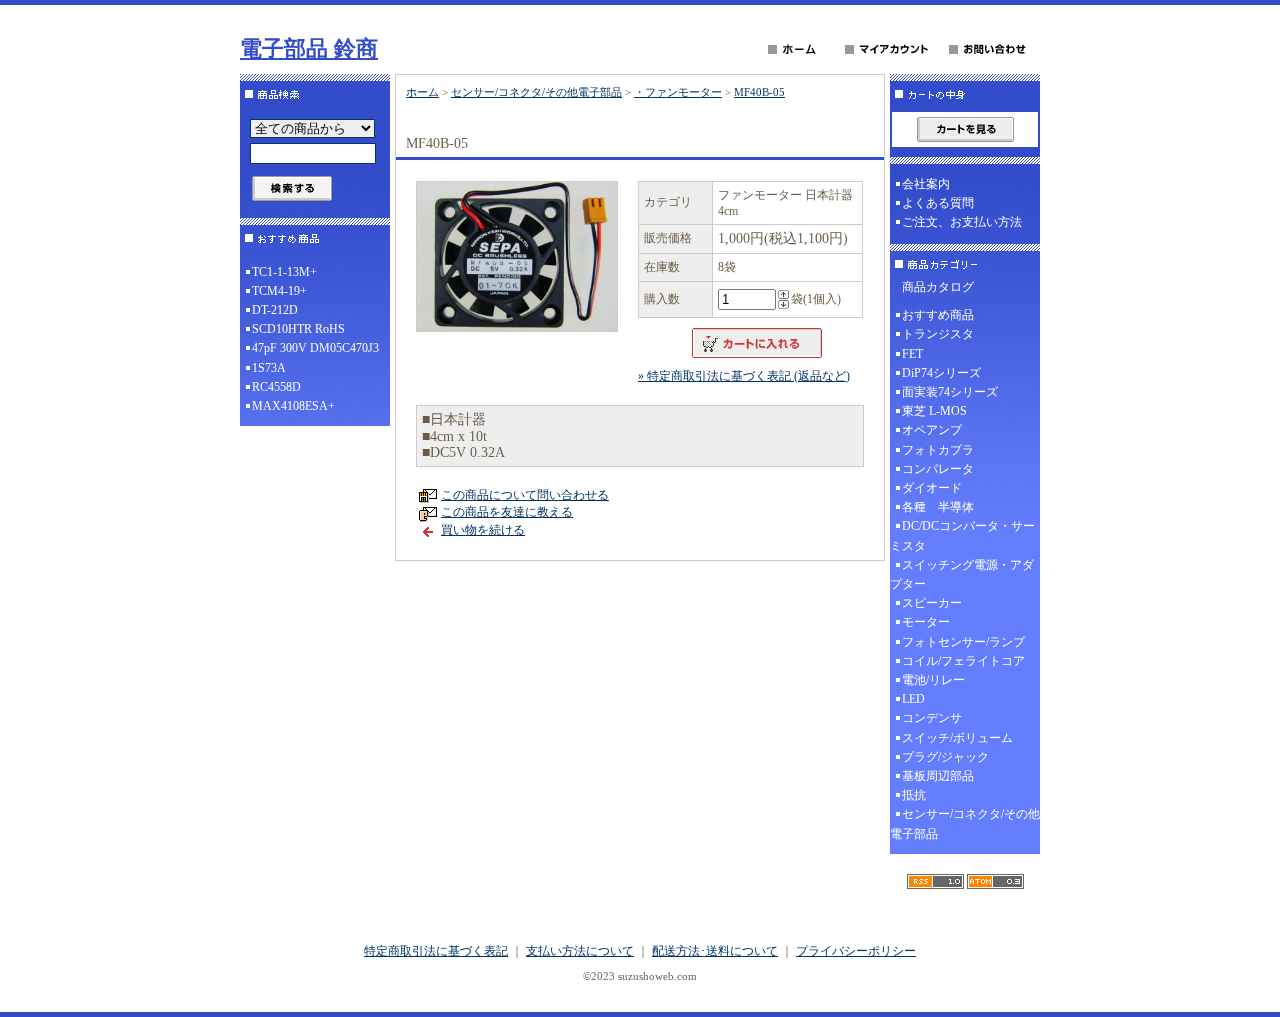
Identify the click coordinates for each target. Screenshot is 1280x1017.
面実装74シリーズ (950, 392)
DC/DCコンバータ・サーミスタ (962, 535)
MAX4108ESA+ (293, 406)
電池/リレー (933, 680)
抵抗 (914, 795)
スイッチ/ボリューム (957, 738)
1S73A (269, 368)
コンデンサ (932, 718)
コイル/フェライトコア (963, 661)
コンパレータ (938, 469)
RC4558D (276, 387)
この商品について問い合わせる (525, 495)
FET (912, 354)
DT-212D (275, 310)
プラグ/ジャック (945, 757)
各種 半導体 (938, 507)
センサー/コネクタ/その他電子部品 (536, 92)
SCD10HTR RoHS (298, 329)
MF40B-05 (759, 92)
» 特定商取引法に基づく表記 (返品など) (744, 376)
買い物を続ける (483, 530)
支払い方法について (580, 951)
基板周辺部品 (938, 776)
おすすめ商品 (938, 315)
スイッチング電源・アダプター (962, 574)
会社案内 (926, 184)
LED (913, 699)
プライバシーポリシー (856, 951)
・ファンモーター (678, 92)
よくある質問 (938, 203)
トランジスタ (938, 334)
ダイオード (932, 488)
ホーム (422, 92)
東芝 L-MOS (934, 411)
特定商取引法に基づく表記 (436, 951)
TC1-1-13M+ (284, 272)
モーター (926, 622)
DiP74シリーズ (941, 373)
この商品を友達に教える (507, 512)
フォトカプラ (938, 450)
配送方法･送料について (715, 951)
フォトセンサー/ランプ (963, 642)
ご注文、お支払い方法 (962, 222)
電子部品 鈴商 (309, 48)
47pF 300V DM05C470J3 (315, 348)
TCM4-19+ (279, 291)
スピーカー (932, 603)
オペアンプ (932, 430)
